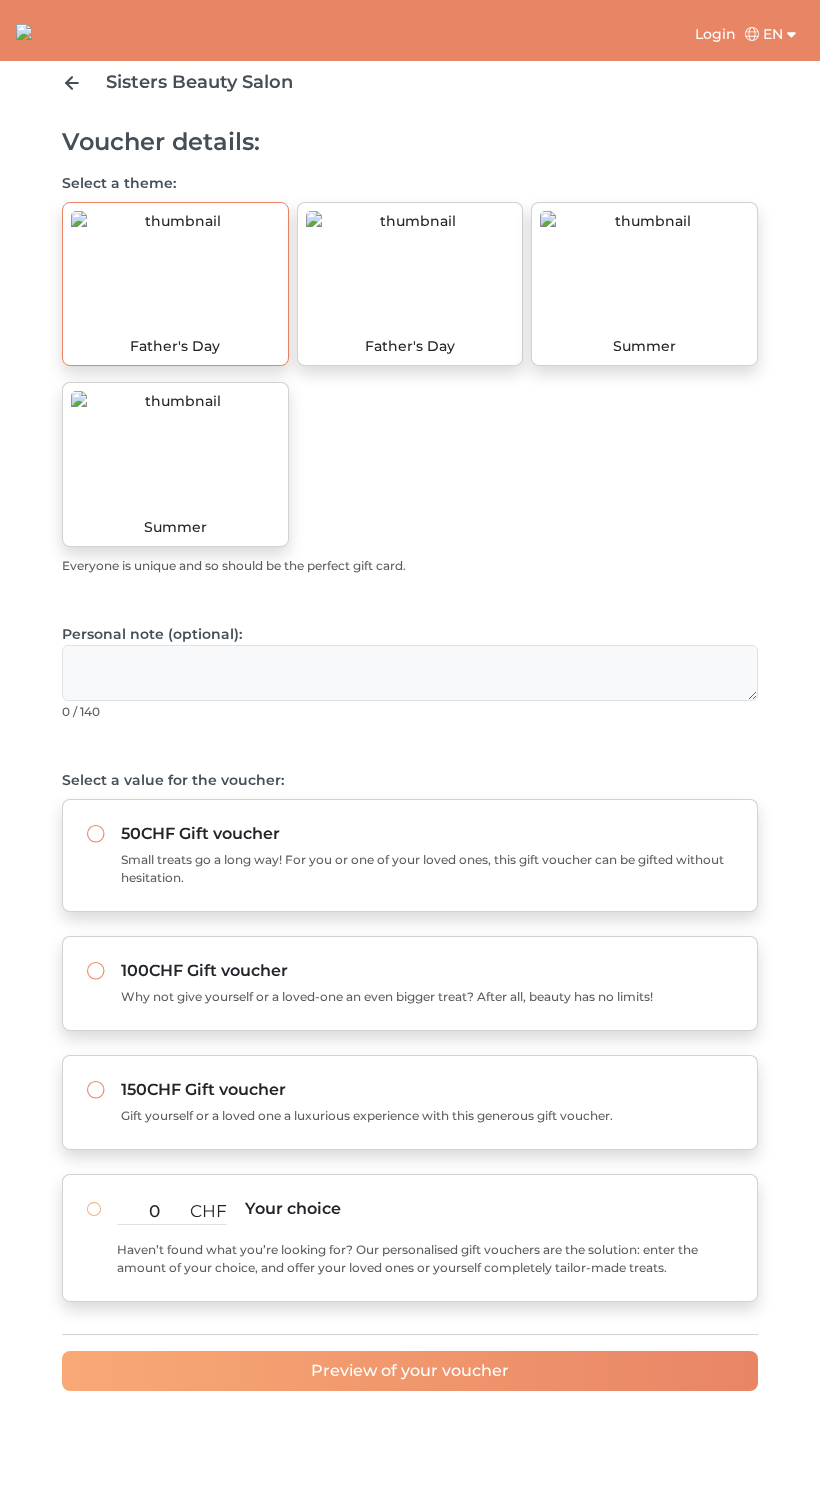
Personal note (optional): (152, 634)
